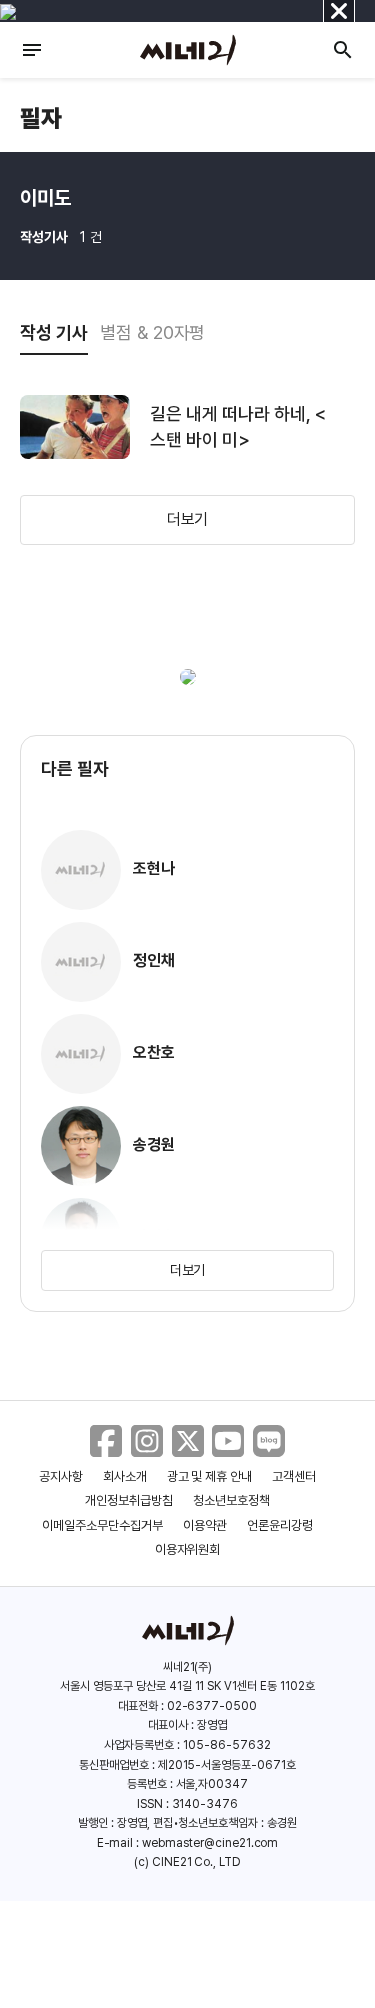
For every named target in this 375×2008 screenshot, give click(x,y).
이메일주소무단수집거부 (102, 1525)
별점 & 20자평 (153, 332)
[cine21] (188, 50)
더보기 (188, 519)
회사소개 (125, 1476)
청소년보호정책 (231, 1500)
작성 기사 (54, 332)
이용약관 (205, 1525)
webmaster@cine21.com (210, 1843)
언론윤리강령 (280, 1525)
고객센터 (294, 1476)
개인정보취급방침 (129, 1500)
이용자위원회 (188, 1549)
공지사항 (61, 1476)
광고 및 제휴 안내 (210, 1476)
